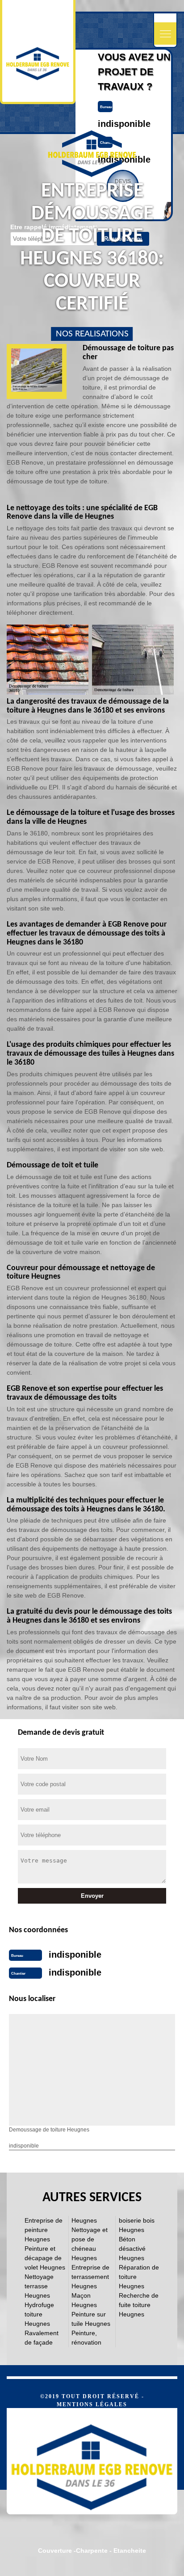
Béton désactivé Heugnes (132, 2249)
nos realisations (92, 334)
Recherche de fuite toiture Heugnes (139, 2305)
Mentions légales (92, 2404)
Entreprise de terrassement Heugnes (90, 2277)
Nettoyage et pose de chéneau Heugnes (90, 2244)
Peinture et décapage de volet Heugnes (45, 2258)
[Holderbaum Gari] (92, 2461)
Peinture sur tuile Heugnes (91, 2319)
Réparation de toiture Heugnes (139, 2277)
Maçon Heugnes (84, 2300)
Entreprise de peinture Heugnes (44, 2230)
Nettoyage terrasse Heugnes (39, 2286)
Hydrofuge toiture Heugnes (39, 2314)
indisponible (124, 124)
